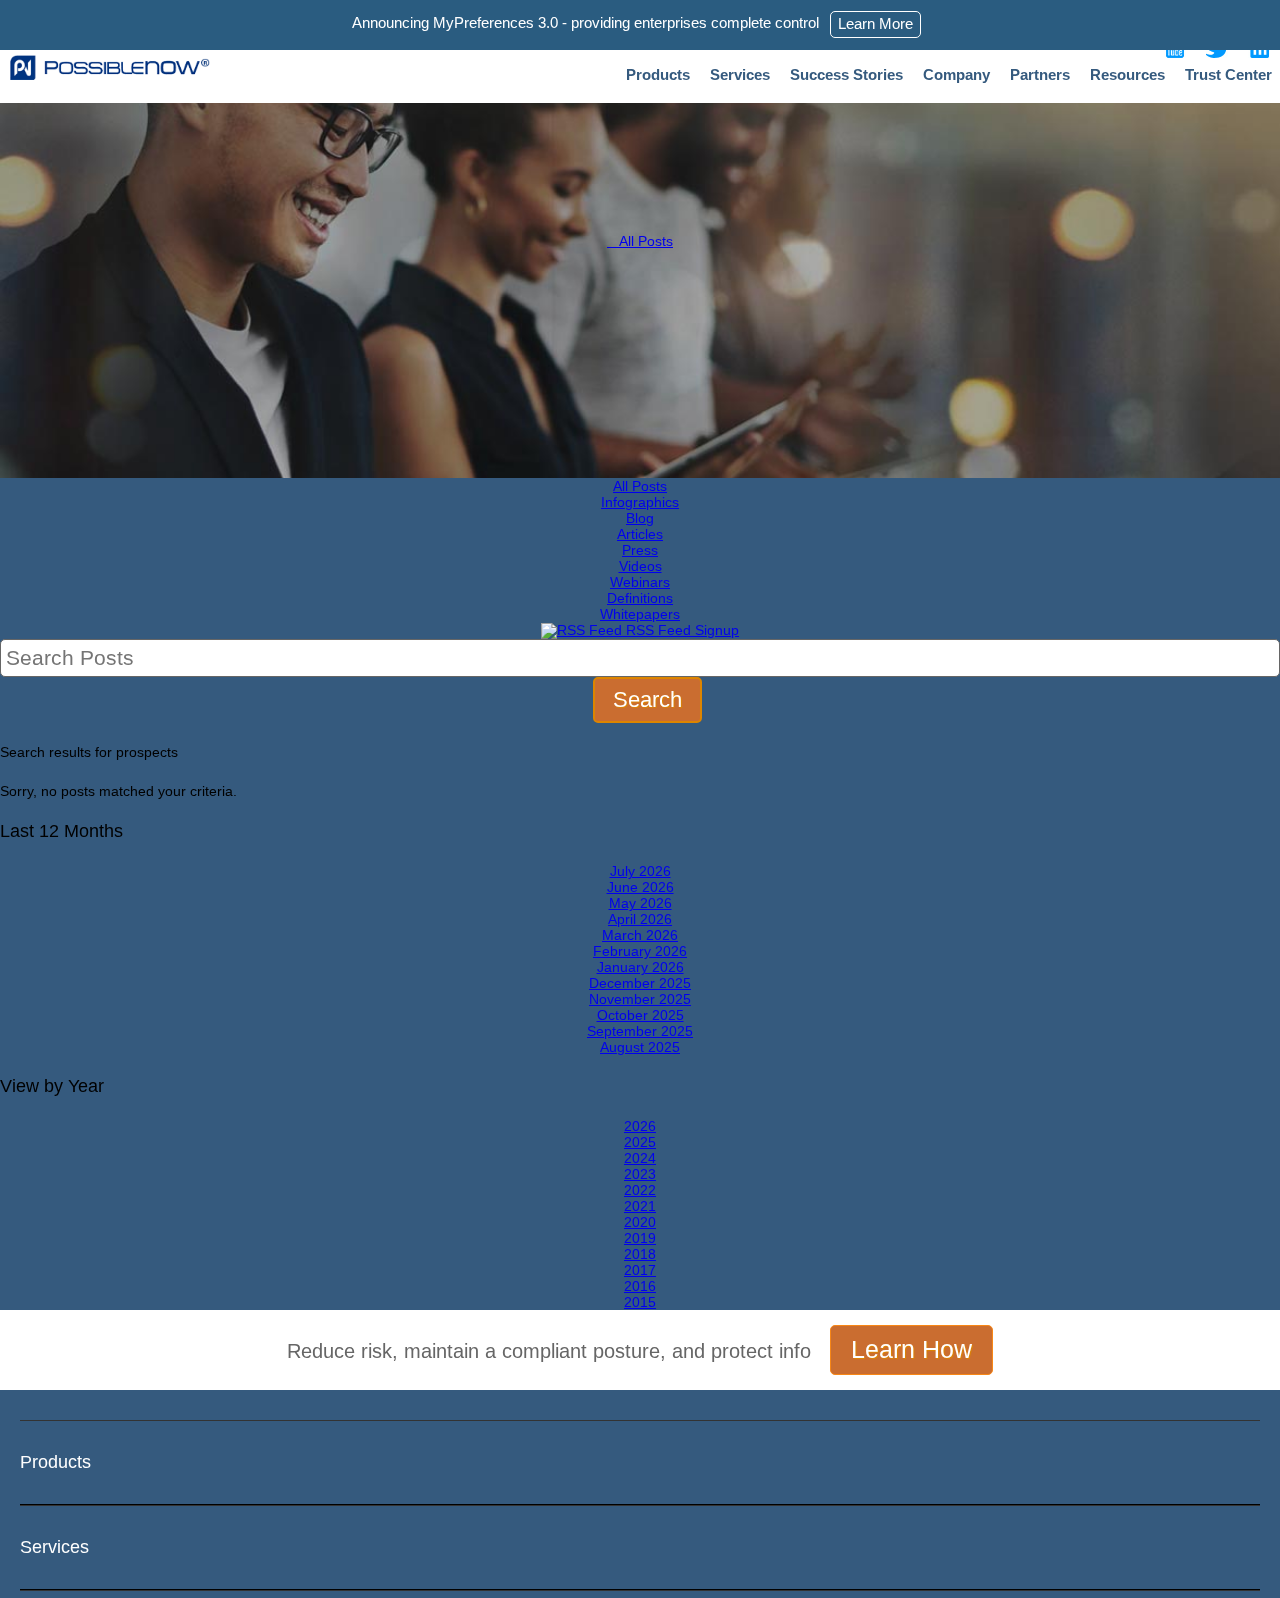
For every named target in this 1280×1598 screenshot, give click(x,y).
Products (658, 74)
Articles (640, 534)
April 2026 (640, 919)
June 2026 (640, 887)
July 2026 (640, 871)
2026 (640, 1126)
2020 (640, 1222)
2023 (640, 1174)
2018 (640, 1254)
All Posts (640, 241)
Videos (640, 566)
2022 (640, 1190)
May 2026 (640, 903)
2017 (640, 1270)
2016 (640, 1286)
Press (640, 550)
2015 (640, 1302)
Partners (1040, 74)
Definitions (640, 598)
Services (740, 74)
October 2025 (640, 1015)
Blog (640, 518)
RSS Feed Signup (680, 630)
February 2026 (640, 951)
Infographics (640, 502)
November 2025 (640, 999)
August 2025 (640, 1047)
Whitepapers (640, 614)
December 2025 (640, 983)
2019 (640, 1238)
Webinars (640, 582)
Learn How (911, 1349)
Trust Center (1228, 74)
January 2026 (640, 967)
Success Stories (846, 74)
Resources (1127, 74)
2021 (640, 1206)
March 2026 (640, 935)
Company (956, 74)
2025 (640, 1142)
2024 (640, 1158)
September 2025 (640, 1031)
